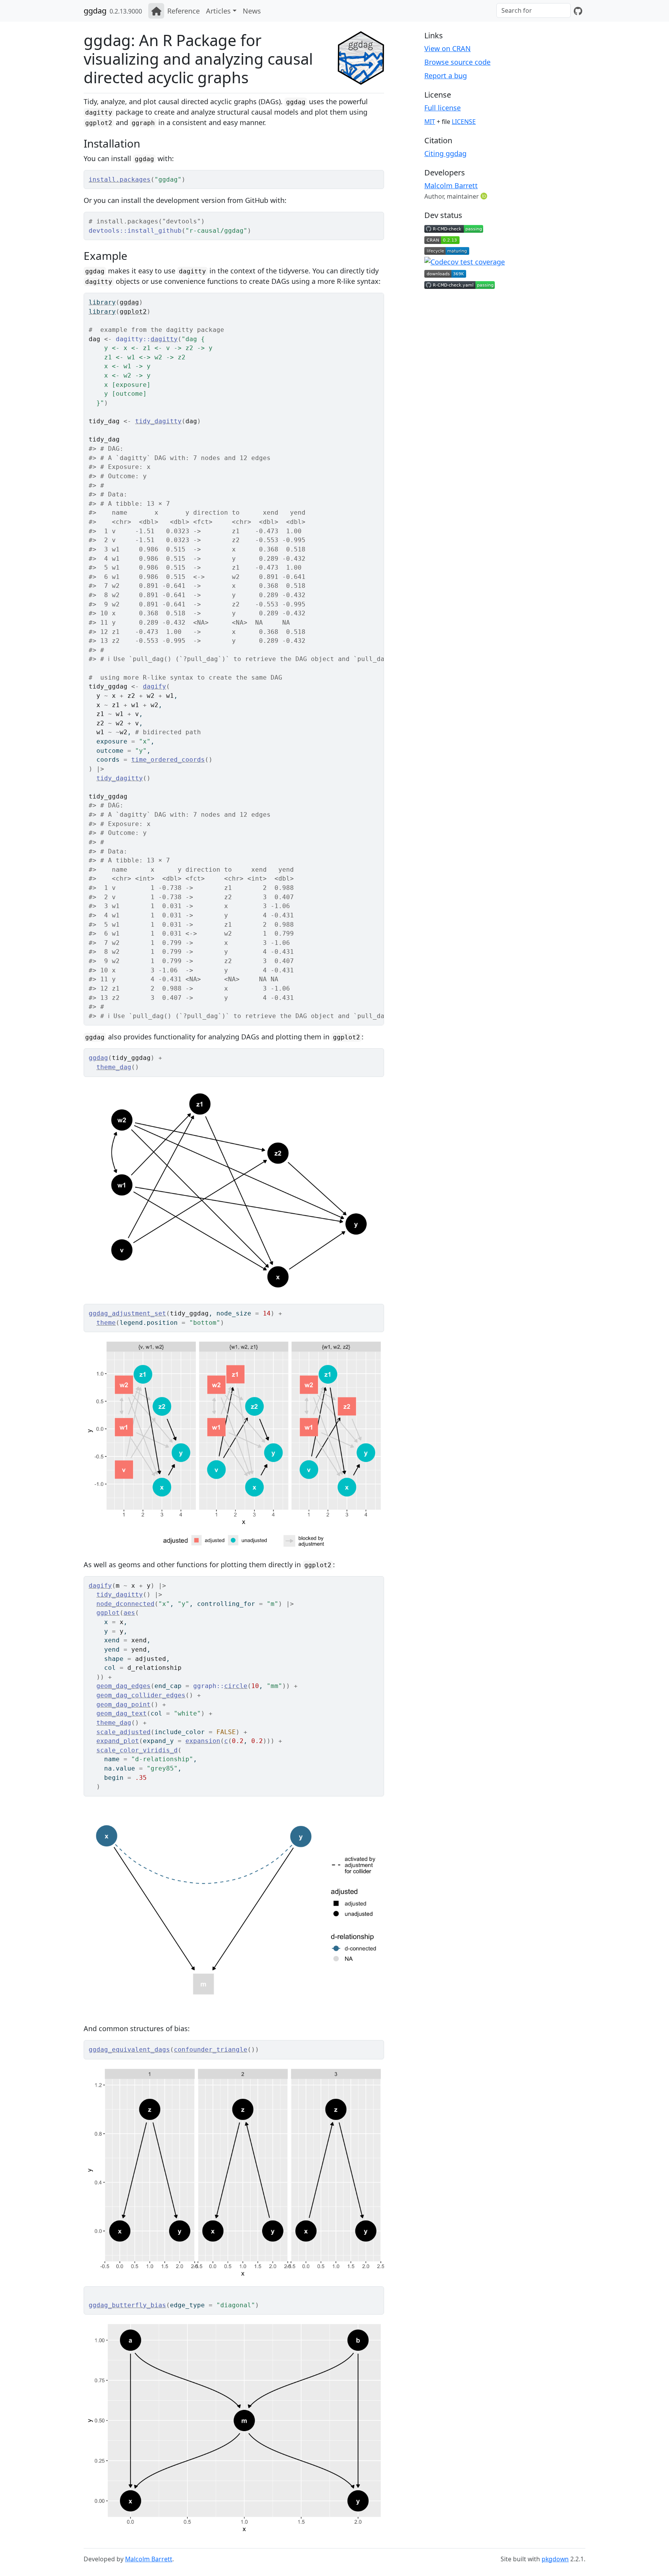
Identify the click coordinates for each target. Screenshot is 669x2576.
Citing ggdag (445, 153)
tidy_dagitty (158, 421)
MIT (430, 122)
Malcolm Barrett (451, 185)
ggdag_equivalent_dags (129, 2050)
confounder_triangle (211, 2050)
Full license (443, 108)
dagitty (164, 339)
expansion (203, 1741)
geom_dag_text (122, 1713)
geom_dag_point (124, 1704)
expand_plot (118, 1741)
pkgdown (555, 2559)
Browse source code (457, 62)
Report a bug (446, 76)
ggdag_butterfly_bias (127, 2305)
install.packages (120, 179)
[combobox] (533, 10)
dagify (154, 686)
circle (236, 1686)
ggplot (108, 1613)
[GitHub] (578, 11)
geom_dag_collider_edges (141, 1695)
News (252, 11)
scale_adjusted (124, 1732)
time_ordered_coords (168, 760)
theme (106, 1323)
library (102, 302)
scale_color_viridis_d (137, 1750)
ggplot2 (133, 312)
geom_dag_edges (124, 1686)
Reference (184, 11)
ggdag (95, 11)
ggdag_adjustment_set (127, 1313)
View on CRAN (448, 48)
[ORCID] (485, 196)
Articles (218, 11)
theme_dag (114, 1067)
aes (129, 1613)
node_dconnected (125, 1604)
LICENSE (464, 122)
